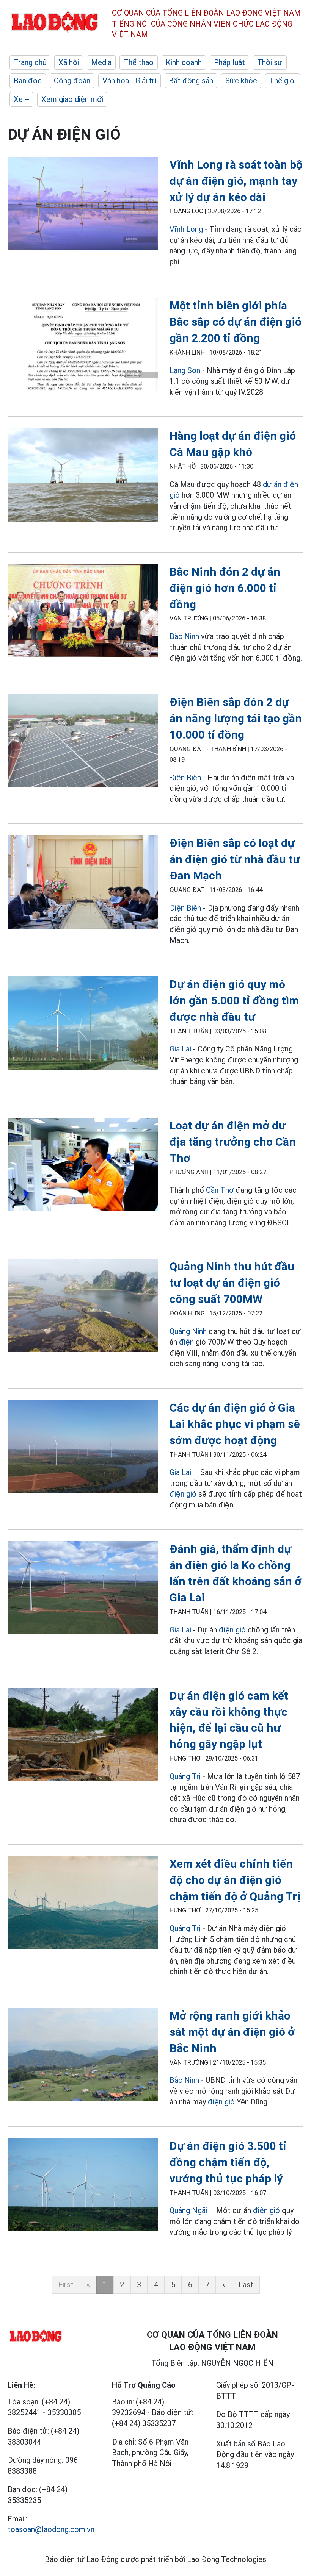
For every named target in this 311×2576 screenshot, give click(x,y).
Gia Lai (180, 1049)
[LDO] (83, 205)
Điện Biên (185, 778)
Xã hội (69, 62)
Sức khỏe (241, 81)
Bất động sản (191, 81)
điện (186, 1342)
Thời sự (270, 62)
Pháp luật (229, 62)
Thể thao (139, 62)
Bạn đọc (28, 81)
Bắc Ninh (184, 636)
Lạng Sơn (185, 370)
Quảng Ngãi (189, 2210)
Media (101, 62)
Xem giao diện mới (72, 99)
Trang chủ (30, 62)
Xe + (21, 99)
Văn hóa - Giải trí (130, 81)
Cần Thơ (220, 1190)
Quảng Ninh (188, 1331)
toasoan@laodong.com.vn (51, 2529)
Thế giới (283, 81)
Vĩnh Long (186, 229)
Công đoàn (72, 81)
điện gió (183, 1494)
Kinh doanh (184, 62)
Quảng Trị (185, 1776)
